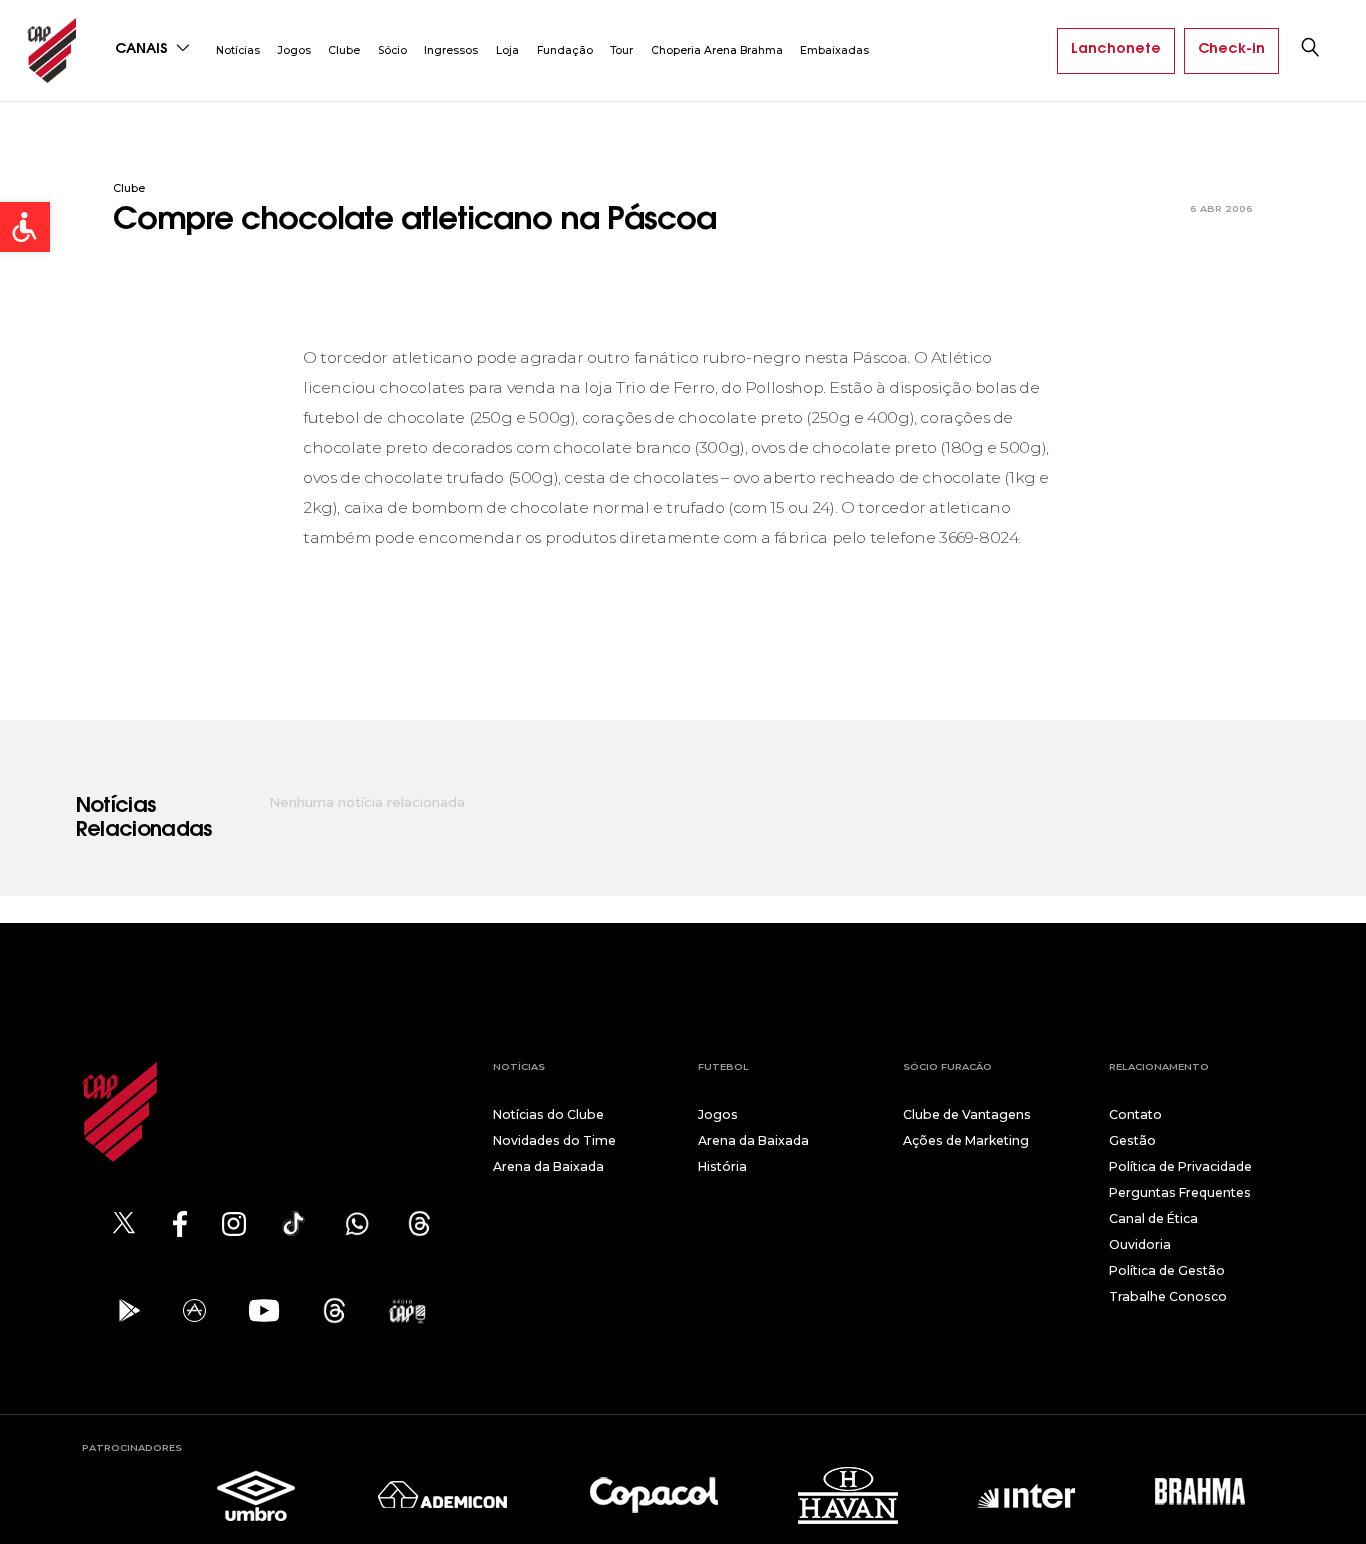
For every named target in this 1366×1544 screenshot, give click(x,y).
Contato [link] (1135, 1114)
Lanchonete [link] (1116, 50)
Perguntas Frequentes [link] (1180, 1192)
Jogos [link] (294, 50)
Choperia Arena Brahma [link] (717, 50)
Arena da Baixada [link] (548, 1166)
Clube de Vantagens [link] (967, 1114)
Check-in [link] (1231, 50)
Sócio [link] (392, 50)
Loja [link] (507, 50)
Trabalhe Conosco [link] (1168, 1296)
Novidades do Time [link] (554, 1140)
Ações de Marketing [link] (966, 1140)
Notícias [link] (238, 50)
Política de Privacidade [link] (1180, 1166)
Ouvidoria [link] (1140, 1244)
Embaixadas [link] (834, 50)
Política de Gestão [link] (1167, 1270)
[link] (25, 227)
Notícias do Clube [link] (548, 1114)
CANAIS (143, 50)
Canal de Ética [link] (1153, 1218)
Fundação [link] (565, 50)
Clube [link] (344, 50)
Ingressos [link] (451, 50)
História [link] (722, 1166)
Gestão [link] (1132, 1140)
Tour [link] (621, 50)
